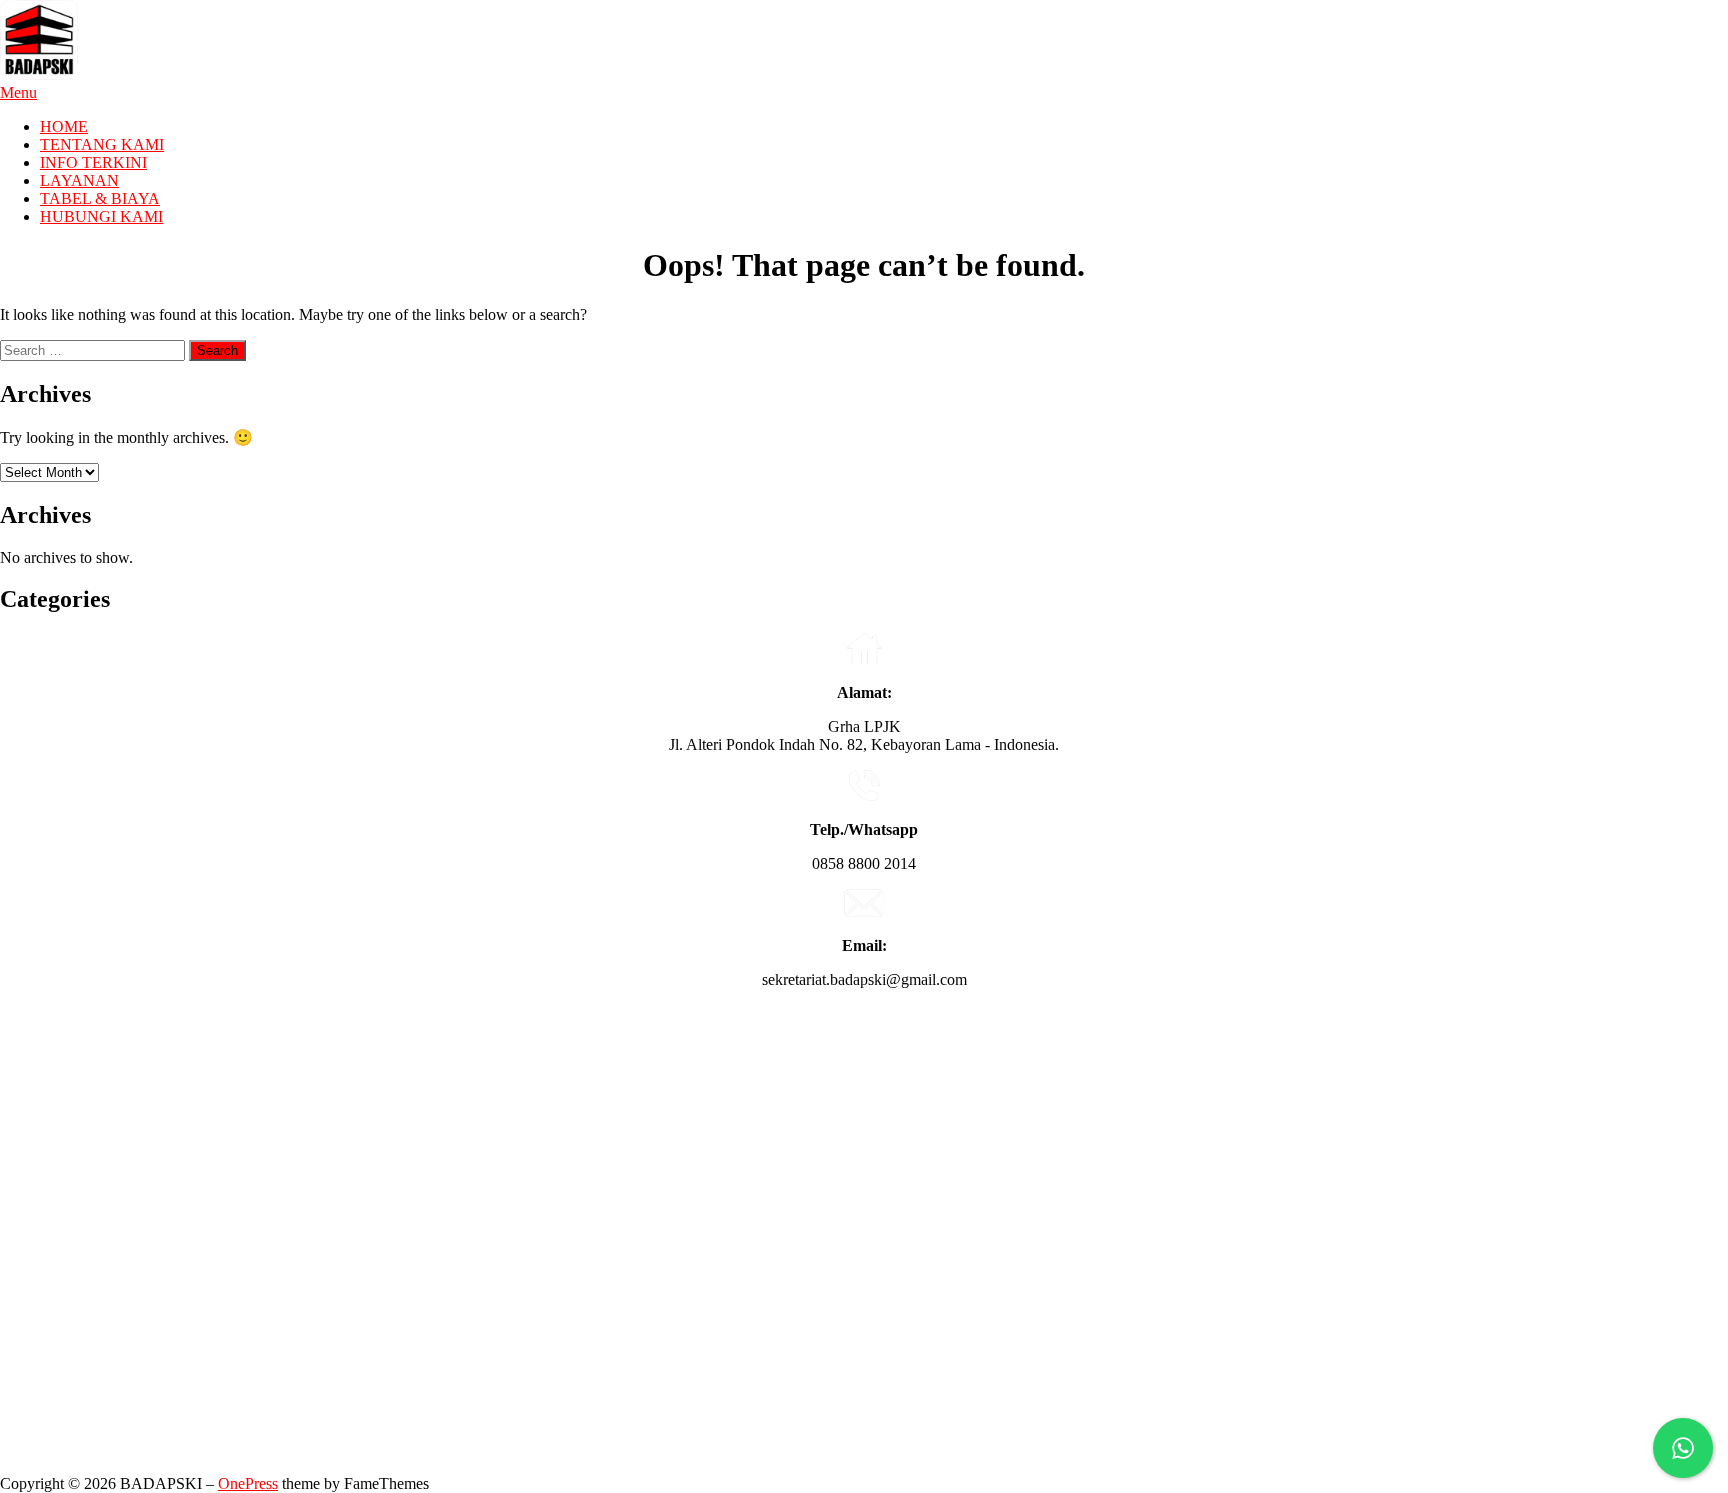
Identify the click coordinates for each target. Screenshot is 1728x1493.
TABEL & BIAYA (100, 198)
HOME (64, 126)
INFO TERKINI (93, 162)
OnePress (248, 1483)
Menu (18, 92)
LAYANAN (79, 180)
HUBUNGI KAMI (101, 216)
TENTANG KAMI (102, 144)
